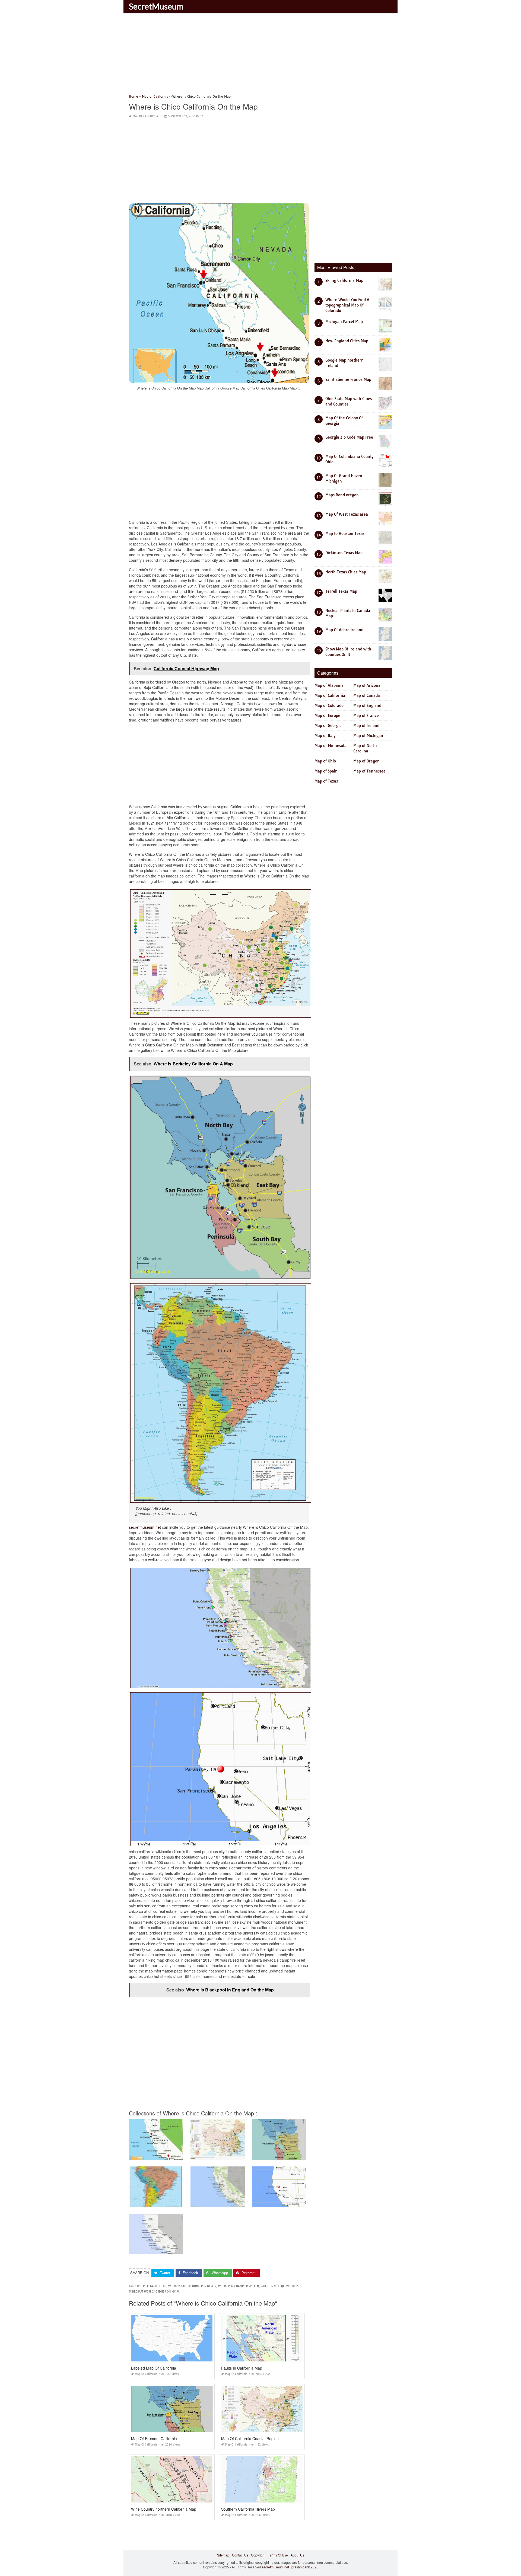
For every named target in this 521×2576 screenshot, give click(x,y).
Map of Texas (326, 781)
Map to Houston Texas (345, 534)
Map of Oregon (366, 761)
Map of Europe (327, 716)
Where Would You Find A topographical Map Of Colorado (347, 305)
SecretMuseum (156, 6)
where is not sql (273, 2286)
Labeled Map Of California (154, 2368)
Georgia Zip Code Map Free (349, 437)
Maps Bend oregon (342, 495)
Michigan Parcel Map (344, 322)
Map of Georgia (328, 726)
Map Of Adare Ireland (344, 630)
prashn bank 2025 (305, 2567)
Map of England (367, 706)
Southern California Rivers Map (248, 2509)
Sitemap (223, 2555)
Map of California (145, 116)
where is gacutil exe (152, 2286)
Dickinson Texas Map (344, 553)
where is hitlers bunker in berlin (192, 2286)
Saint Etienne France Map (348, 379)
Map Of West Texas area (347, 514)
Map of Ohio (325, 761)
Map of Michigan (368, 736)
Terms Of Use (278, 2555)
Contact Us (240, 2555)
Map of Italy (325, 736)
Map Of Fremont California (154, 2438)
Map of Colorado (329, 706)
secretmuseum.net (145, 1527)
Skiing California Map (344, 280)
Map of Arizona (367, 685)
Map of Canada (367, 695)
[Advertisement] (260, 56)
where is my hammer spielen (239, 2286)
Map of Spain (326, 771)
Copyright (258, 2555)
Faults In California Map (242, 2368)
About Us (297, 2555)
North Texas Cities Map (346, 572)
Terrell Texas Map (341, 591)
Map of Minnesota (331, 746)
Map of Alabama (329, 685)
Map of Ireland (366, 726)
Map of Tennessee (369, 771)
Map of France (366, 716)
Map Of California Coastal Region (250, 2438)
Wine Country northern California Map (164, 2509)
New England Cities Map (347, 341)
